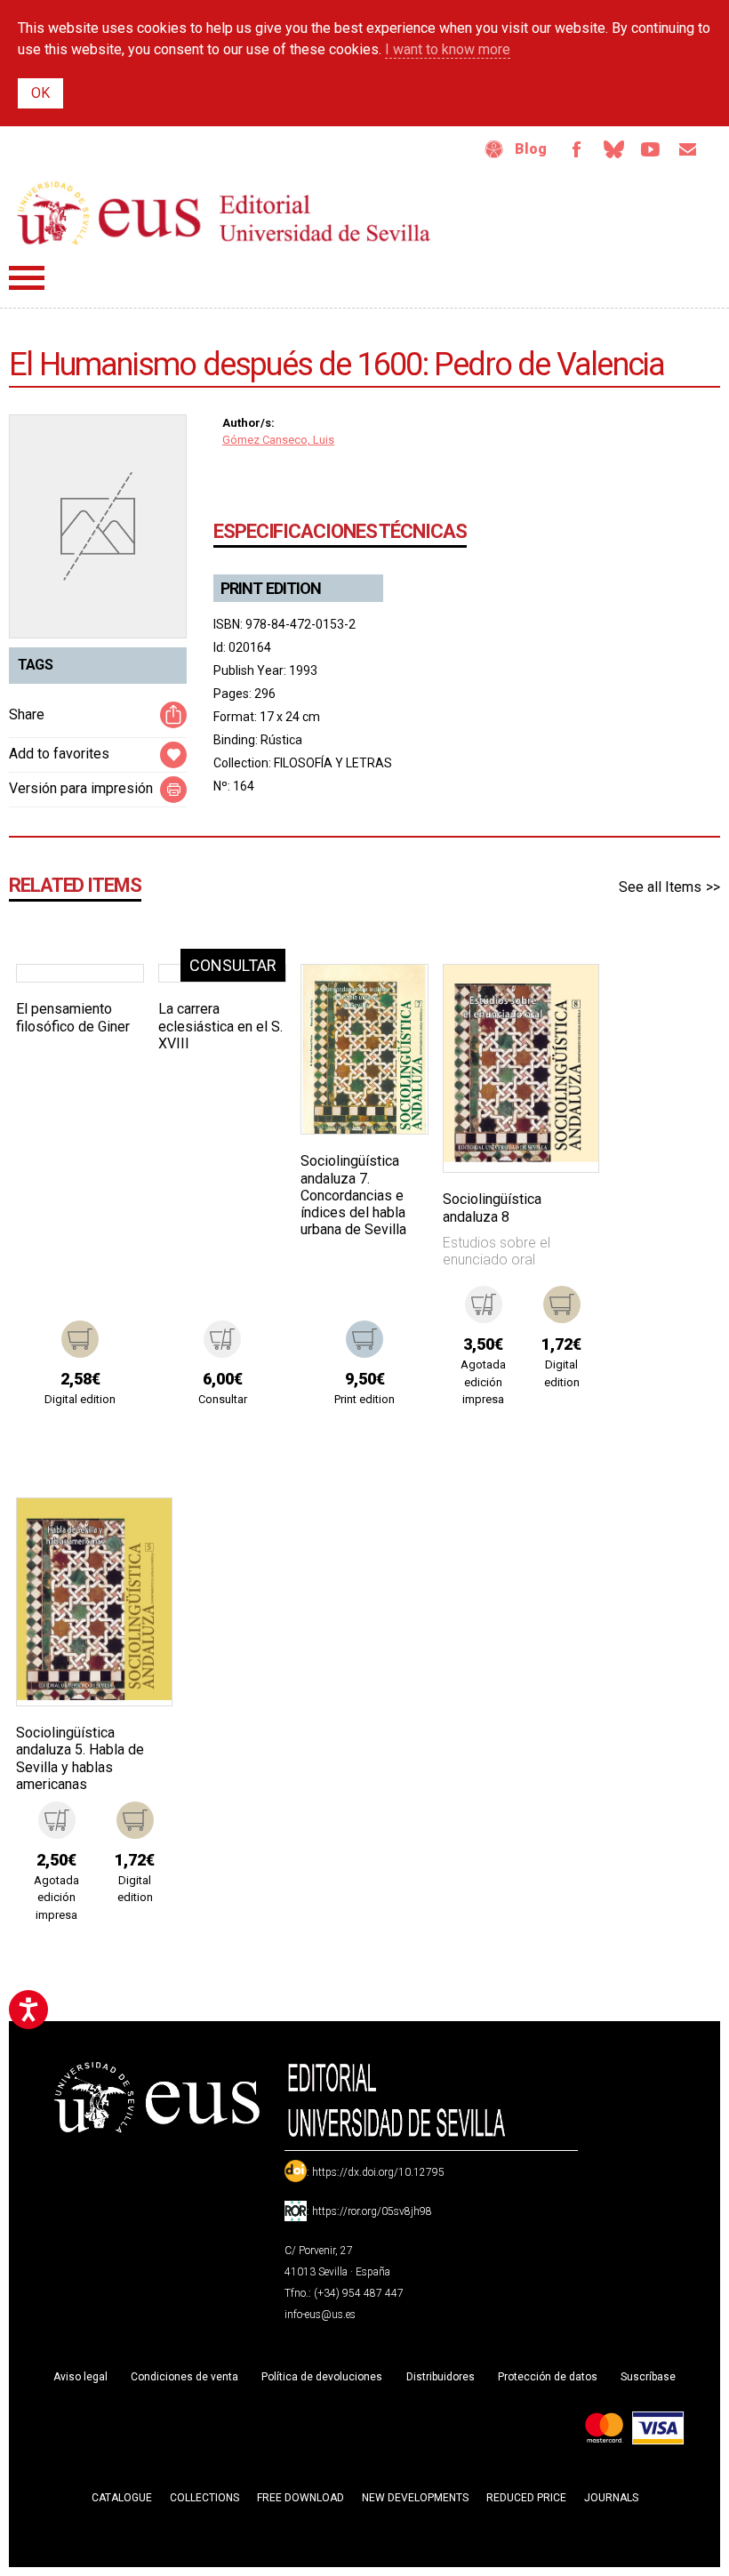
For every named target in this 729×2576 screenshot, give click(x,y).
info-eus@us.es (320, 2315)
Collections (204, 2498)
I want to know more (448, 49)
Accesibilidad (494, 149)
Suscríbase (648, 2377)
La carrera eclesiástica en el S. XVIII (220, 1026)
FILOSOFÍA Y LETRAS (333, 763)
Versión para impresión (81, 788)
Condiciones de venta (184, 2377)
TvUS (651, 149)
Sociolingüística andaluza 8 (492, 1208)
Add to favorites (59, 754)
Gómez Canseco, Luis (278, 440)
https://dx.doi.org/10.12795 (378, 2172)
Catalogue (122, 2498)
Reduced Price (526, 2498)
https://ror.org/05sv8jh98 (372, 2211)
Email (688, 149)
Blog (531, 149)
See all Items (660, 887)
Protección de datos (548, 2377)
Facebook (576, 149)
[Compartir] (173, 715)
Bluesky (613, 149)
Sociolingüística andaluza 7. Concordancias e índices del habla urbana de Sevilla (353, 1195)
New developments (415, 2498)
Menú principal (27, 278)
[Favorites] (108, 1000)
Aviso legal (80, 2377)
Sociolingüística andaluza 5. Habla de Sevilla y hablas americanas (80, 1758)
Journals (611, 2498)
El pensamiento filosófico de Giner (73, 1017)
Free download (300, 2498)
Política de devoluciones (322, 2377)
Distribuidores (441, 2377)
